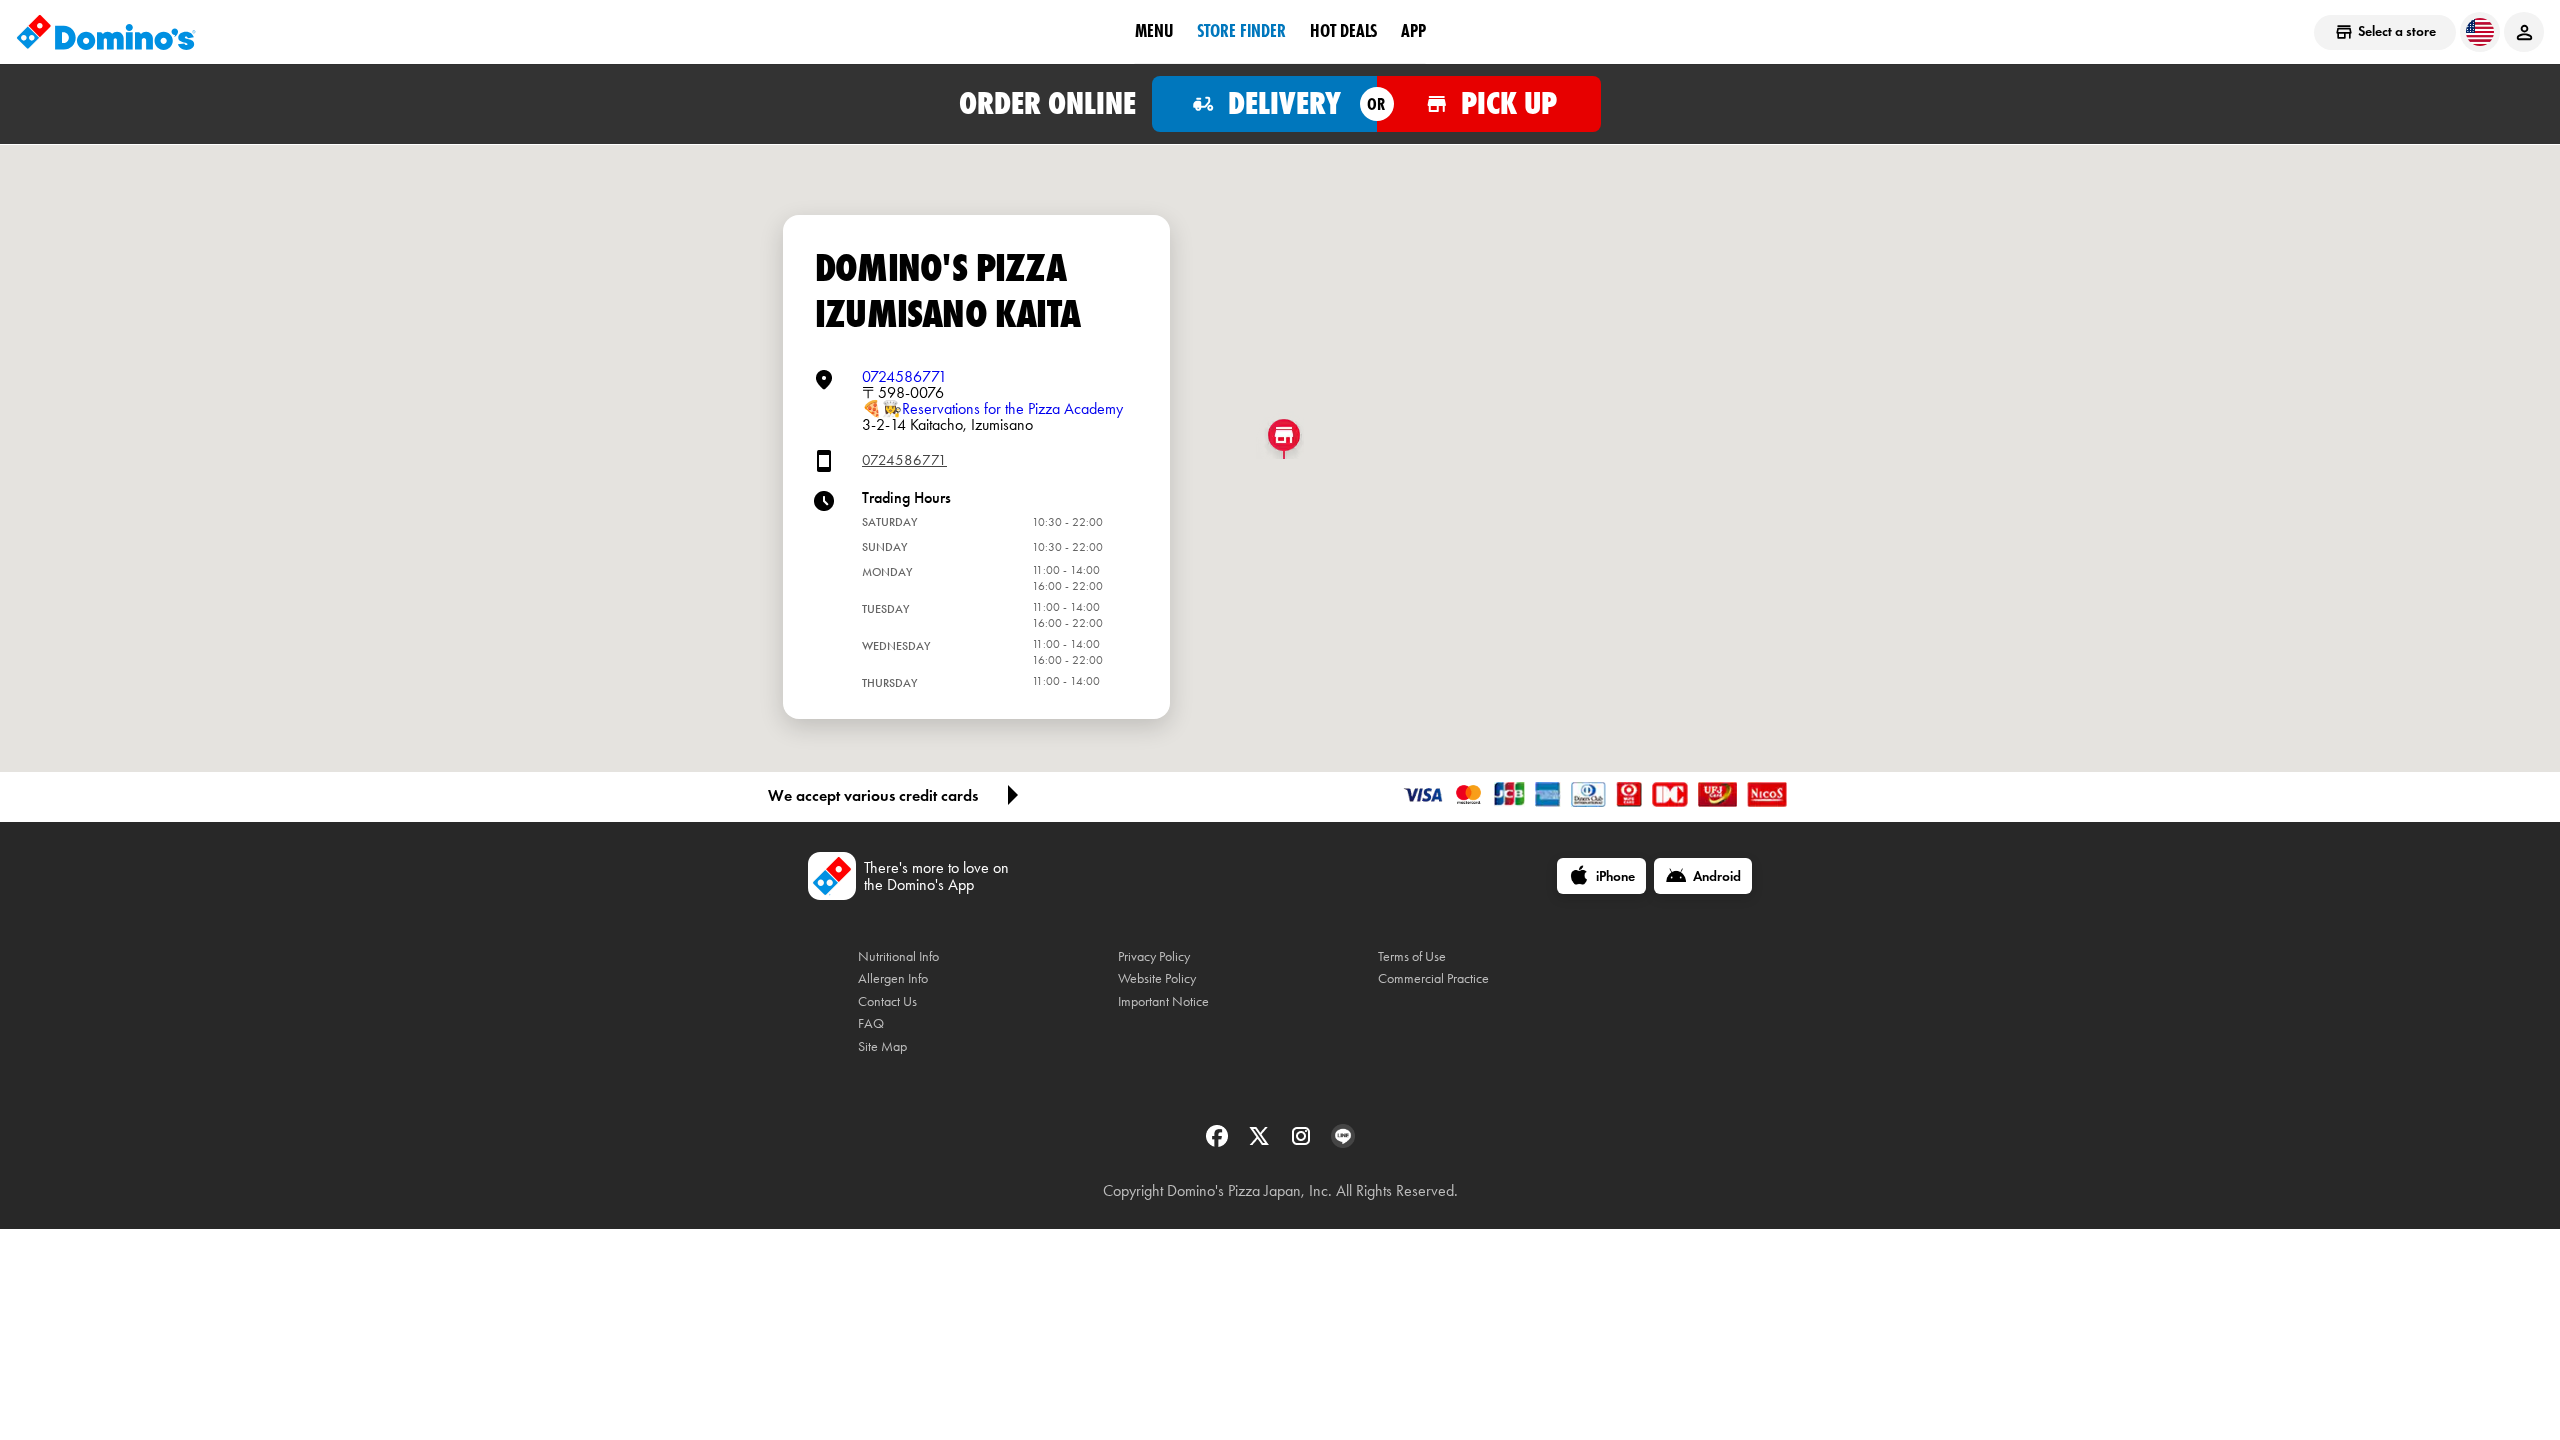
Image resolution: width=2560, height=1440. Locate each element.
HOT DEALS (1343, 31)
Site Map (882, 1046)
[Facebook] (1219, 1142)
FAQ (871, 1023)
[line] (1343, 1142)
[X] (1261, 1142)
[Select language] (2480, 32)
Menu (1154, 31)
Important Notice (1163, 1001)
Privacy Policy (1154, 956)
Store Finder (1241, 31)
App (1413, 31)
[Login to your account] (2524, 32)
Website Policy (1157, 978)
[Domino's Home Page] (106, 32)
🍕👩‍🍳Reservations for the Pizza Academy (992, 408)
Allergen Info (893, 978)
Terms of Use (1412, 956)
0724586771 (904, 376)
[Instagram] (1303, 1142)
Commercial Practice (1433, 978)
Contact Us (887, 1001)
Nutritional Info (898, 956)
